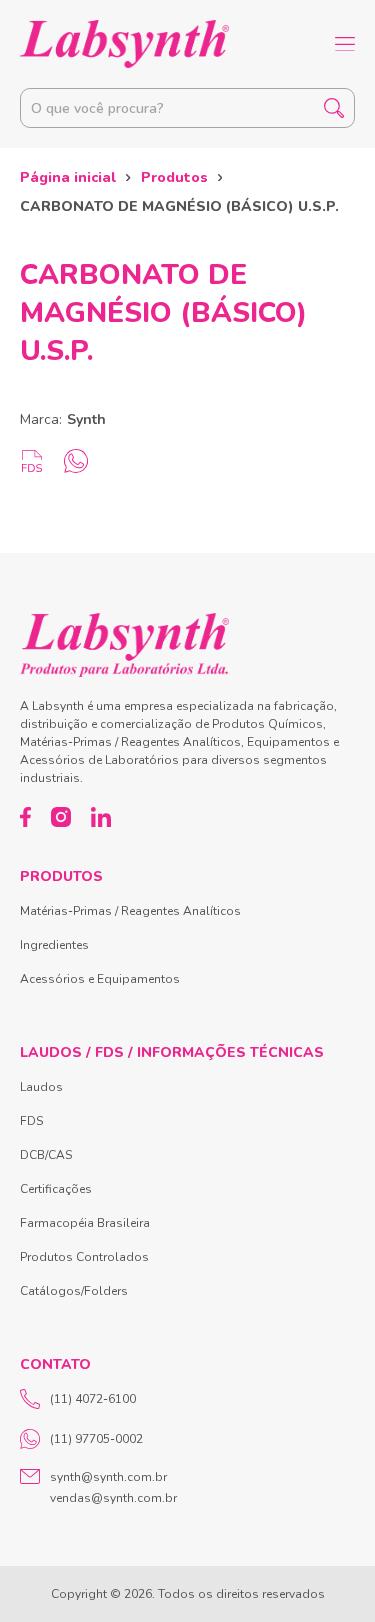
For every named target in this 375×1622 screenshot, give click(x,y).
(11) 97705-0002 (96, 1439)
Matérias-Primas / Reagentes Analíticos (130, 911)
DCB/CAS (46, 1155)
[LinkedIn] (101, 817)
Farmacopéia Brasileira (85, 1223)
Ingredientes (54, 945)
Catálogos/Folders (74, 1291)
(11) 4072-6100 (93, 1399)
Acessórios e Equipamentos (100, 979)
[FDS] (32, 461)
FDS (31, 1121)
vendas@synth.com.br (113, 1498)
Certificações (56, 1189)
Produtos (174, 177)
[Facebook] (25, 817)
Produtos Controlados (84, 1257)
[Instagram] (61, 817)
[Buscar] (334, 108)
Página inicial (68, 177)
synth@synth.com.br (108, 1477)
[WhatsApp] (76, 461)
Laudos (41, 1087)
